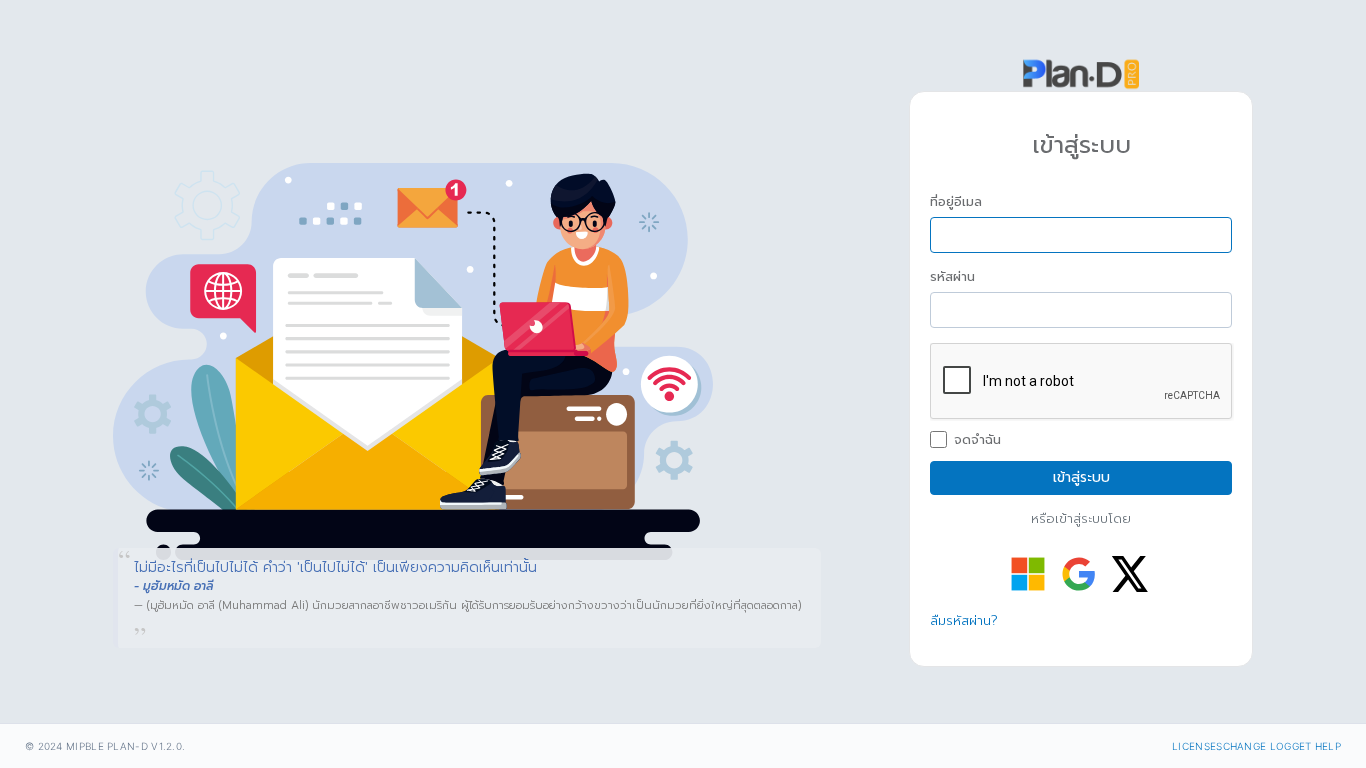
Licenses (1197, 746)
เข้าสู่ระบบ (1081, 477)
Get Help (1316, 746)
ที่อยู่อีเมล (956, 202)
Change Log (1257, 746)
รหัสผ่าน (952, 277)
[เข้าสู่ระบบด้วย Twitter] (1130, 574)
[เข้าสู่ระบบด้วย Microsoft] (1028, 574)
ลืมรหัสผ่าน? (964, 620)
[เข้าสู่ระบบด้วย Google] (1079, 574)
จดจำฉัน (977, 440)
